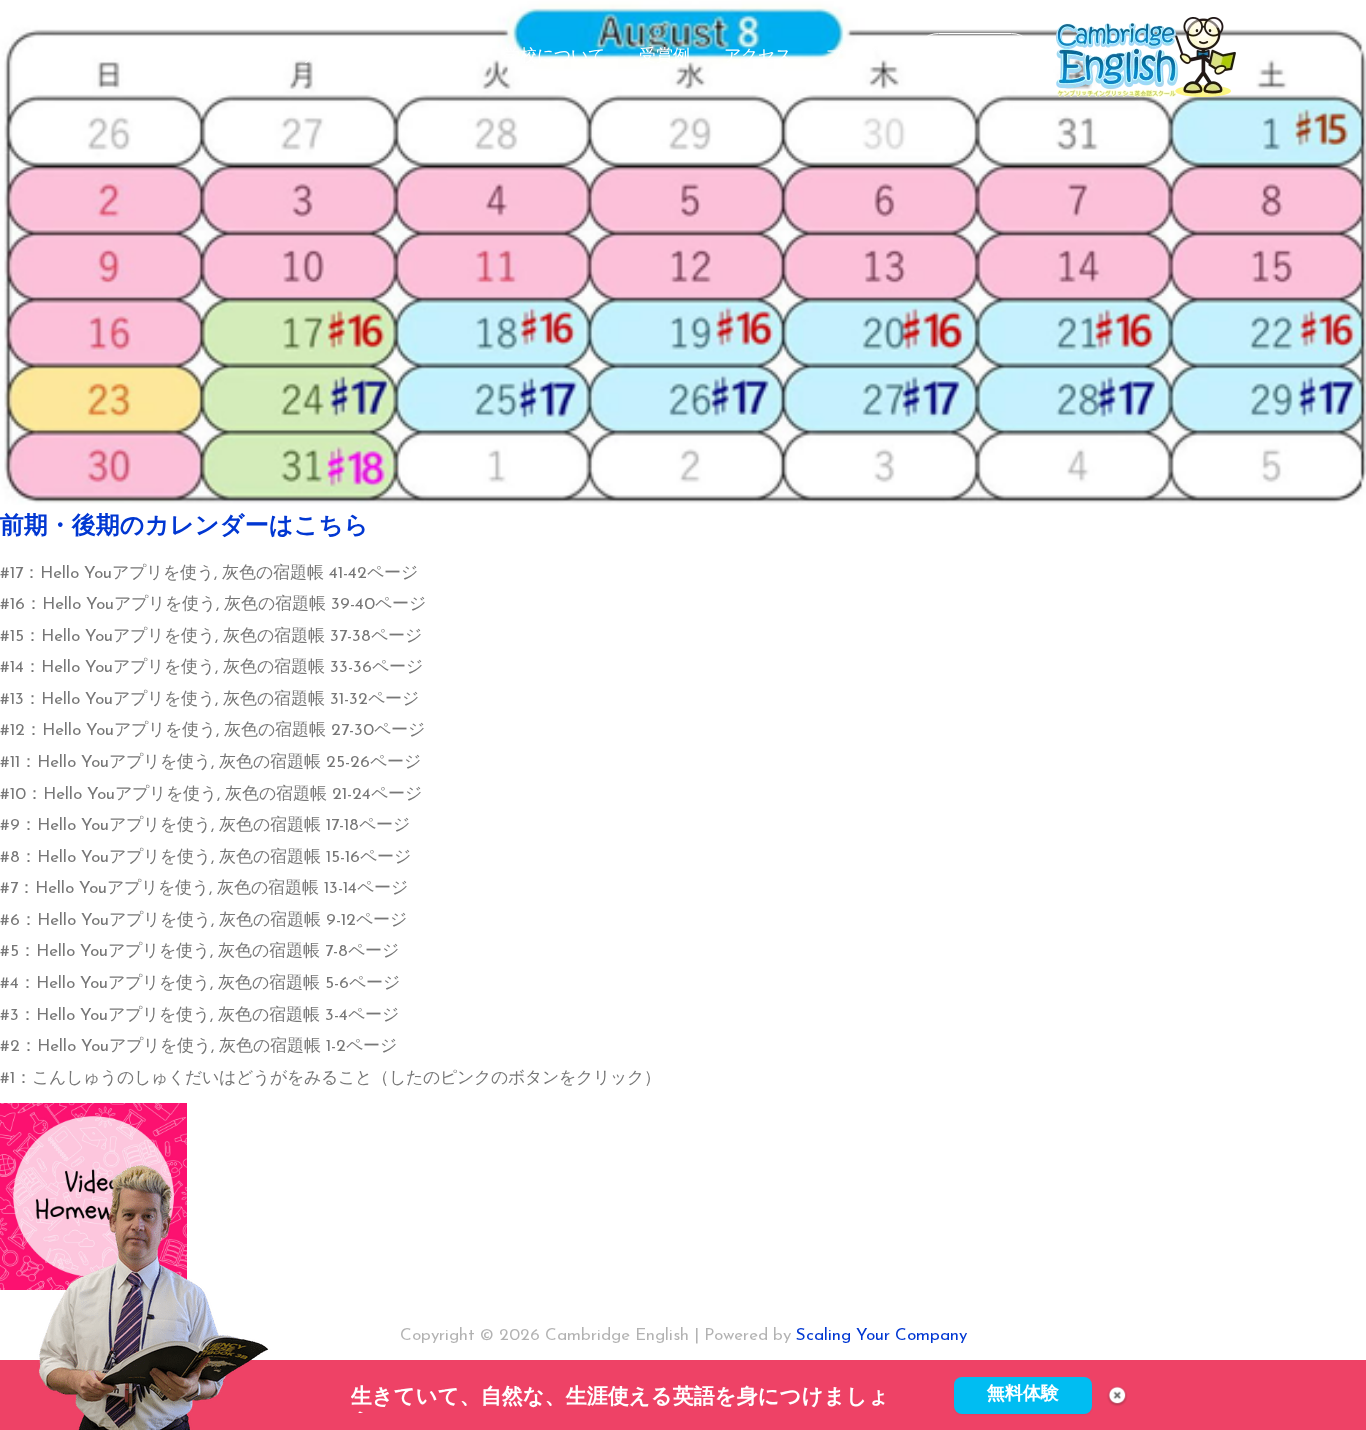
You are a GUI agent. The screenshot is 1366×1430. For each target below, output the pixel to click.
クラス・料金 (418, 56)
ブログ (851, 56)
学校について (554, 56)
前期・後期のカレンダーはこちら (184, 527)
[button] (975, 57)
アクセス (758, 56)
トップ (307, 56)
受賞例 (664, 56)
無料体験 (1023, 1395)
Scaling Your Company (881, 1335)
